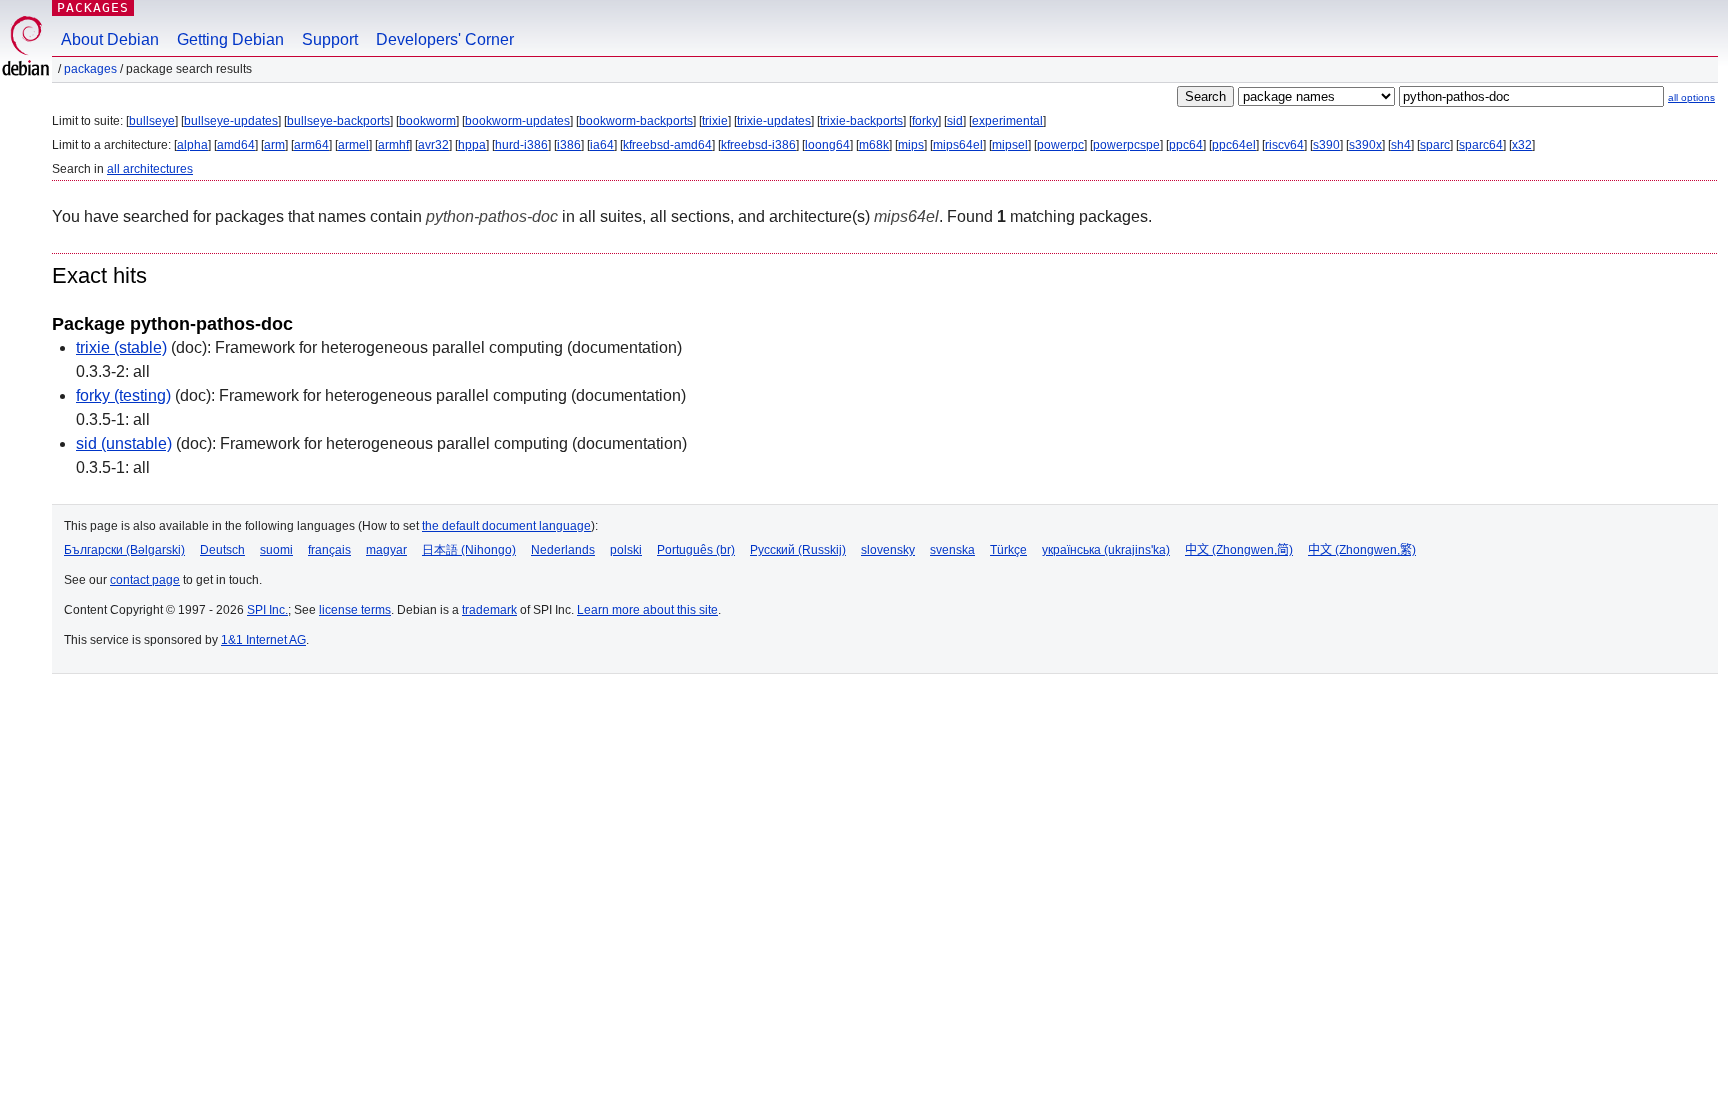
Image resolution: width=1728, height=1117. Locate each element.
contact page (145, 580)
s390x (1365, 145)
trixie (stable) (121, 347)
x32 (1522, 145)
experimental (1007, 121)
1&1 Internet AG (263, 640)
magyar (386, 550)
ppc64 (1186, 145)
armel (353, 145)
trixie (715, 121)
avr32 (433, 145)
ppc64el (1234, 145)
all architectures (150, 169)
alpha (192, 145)
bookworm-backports (636, 121)
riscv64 (1284, 145)
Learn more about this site (647, 610)
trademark (489, 610)
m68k (874, 145)
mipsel (1010, 145)
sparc (1435, 145)
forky (925, 121)
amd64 (236, 145)
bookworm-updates (517, 121)
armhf (393, 145)
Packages (93, 7)
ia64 (602, 145)
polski (626, 550)
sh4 (1401, 145)
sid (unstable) (124, 443)
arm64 (311, 145)
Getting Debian (230, 39)
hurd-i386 (521, 145)
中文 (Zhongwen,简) (1239, 550)
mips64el (958, 145)
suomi (276, 550)
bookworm (427, 121)
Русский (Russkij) (798, 550)
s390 (1326, 145)
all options (1691, 97)
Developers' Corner (445, 39)
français (329, 550)
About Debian (110, 39)
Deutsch (222, 550)
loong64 (827, 145)
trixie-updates (774, 121)
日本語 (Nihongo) (469, 550)
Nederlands (563, 550)
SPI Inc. (267, 610)
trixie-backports (861, 121)
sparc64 (1481, 145)
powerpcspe (1126, 145)
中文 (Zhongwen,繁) (1362, 550)
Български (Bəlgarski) (124, 550)
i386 (569, 145)
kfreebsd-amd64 (667, 145)
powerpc (1060, 145)
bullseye (152, 121)
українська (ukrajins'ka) (1106, 550)
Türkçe (1008, 550)
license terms (355, 610)
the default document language (506, 526)
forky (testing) (123, 395)
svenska (952, 550)
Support (330, 39)
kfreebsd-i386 (758, 145)
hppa (472, 145)
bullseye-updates (231, 121)
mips (911, 145)
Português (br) (696, 550)
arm (274, 145)
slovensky (888, 550)
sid (955, 121)
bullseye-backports (338, 121)
